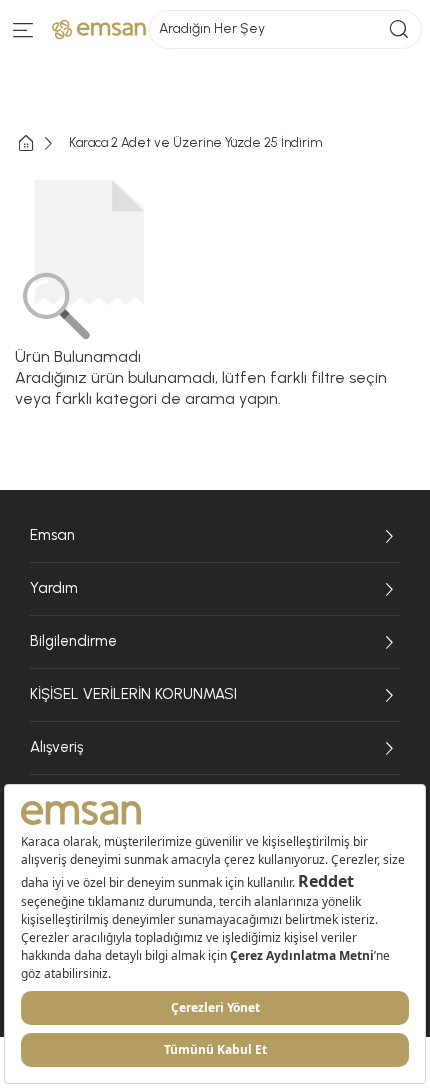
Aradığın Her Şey (212, 28)
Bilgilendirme (73, 641)
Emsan (52, 535)
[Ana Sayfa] (42, 143)
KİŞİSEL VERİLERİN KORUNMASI (133, 694)
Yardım (54, 588)
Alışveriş (56, 747)
